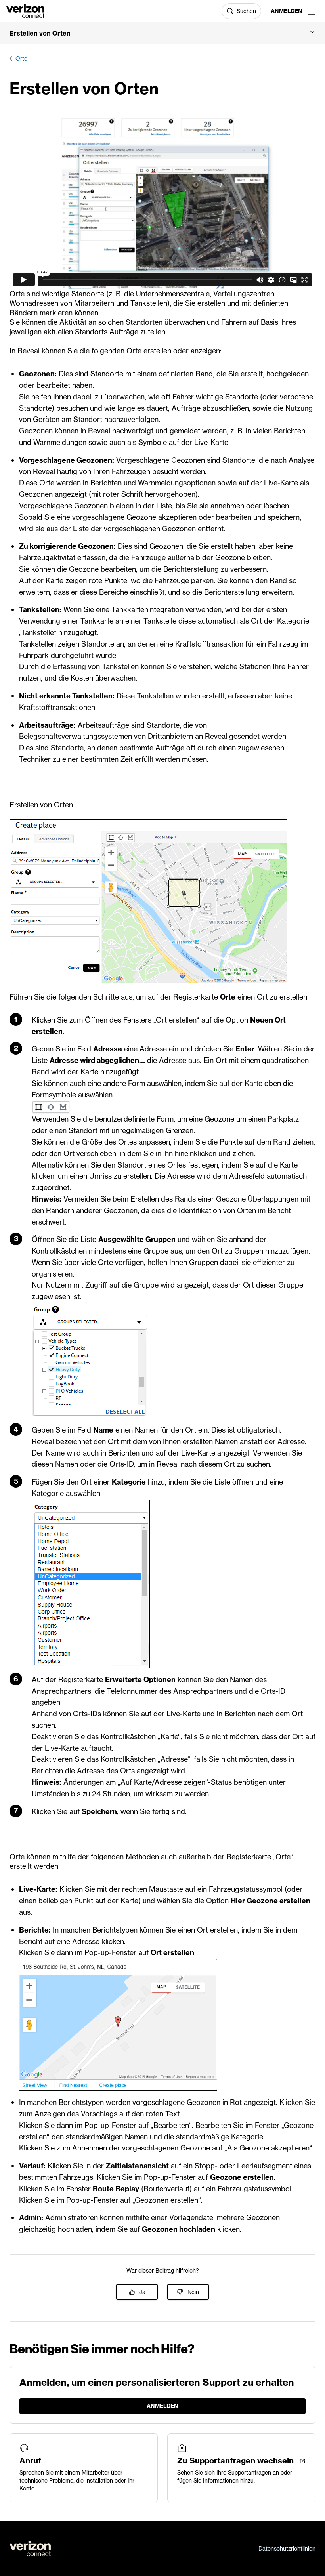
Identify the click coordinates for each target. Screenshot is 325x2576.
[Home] (25, 10)
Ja (142, 2292)
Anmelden (286, 11)
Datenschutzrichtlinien (287, 2549)
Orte (21, 59)
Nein (193, 2292)
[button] (162, 33)
